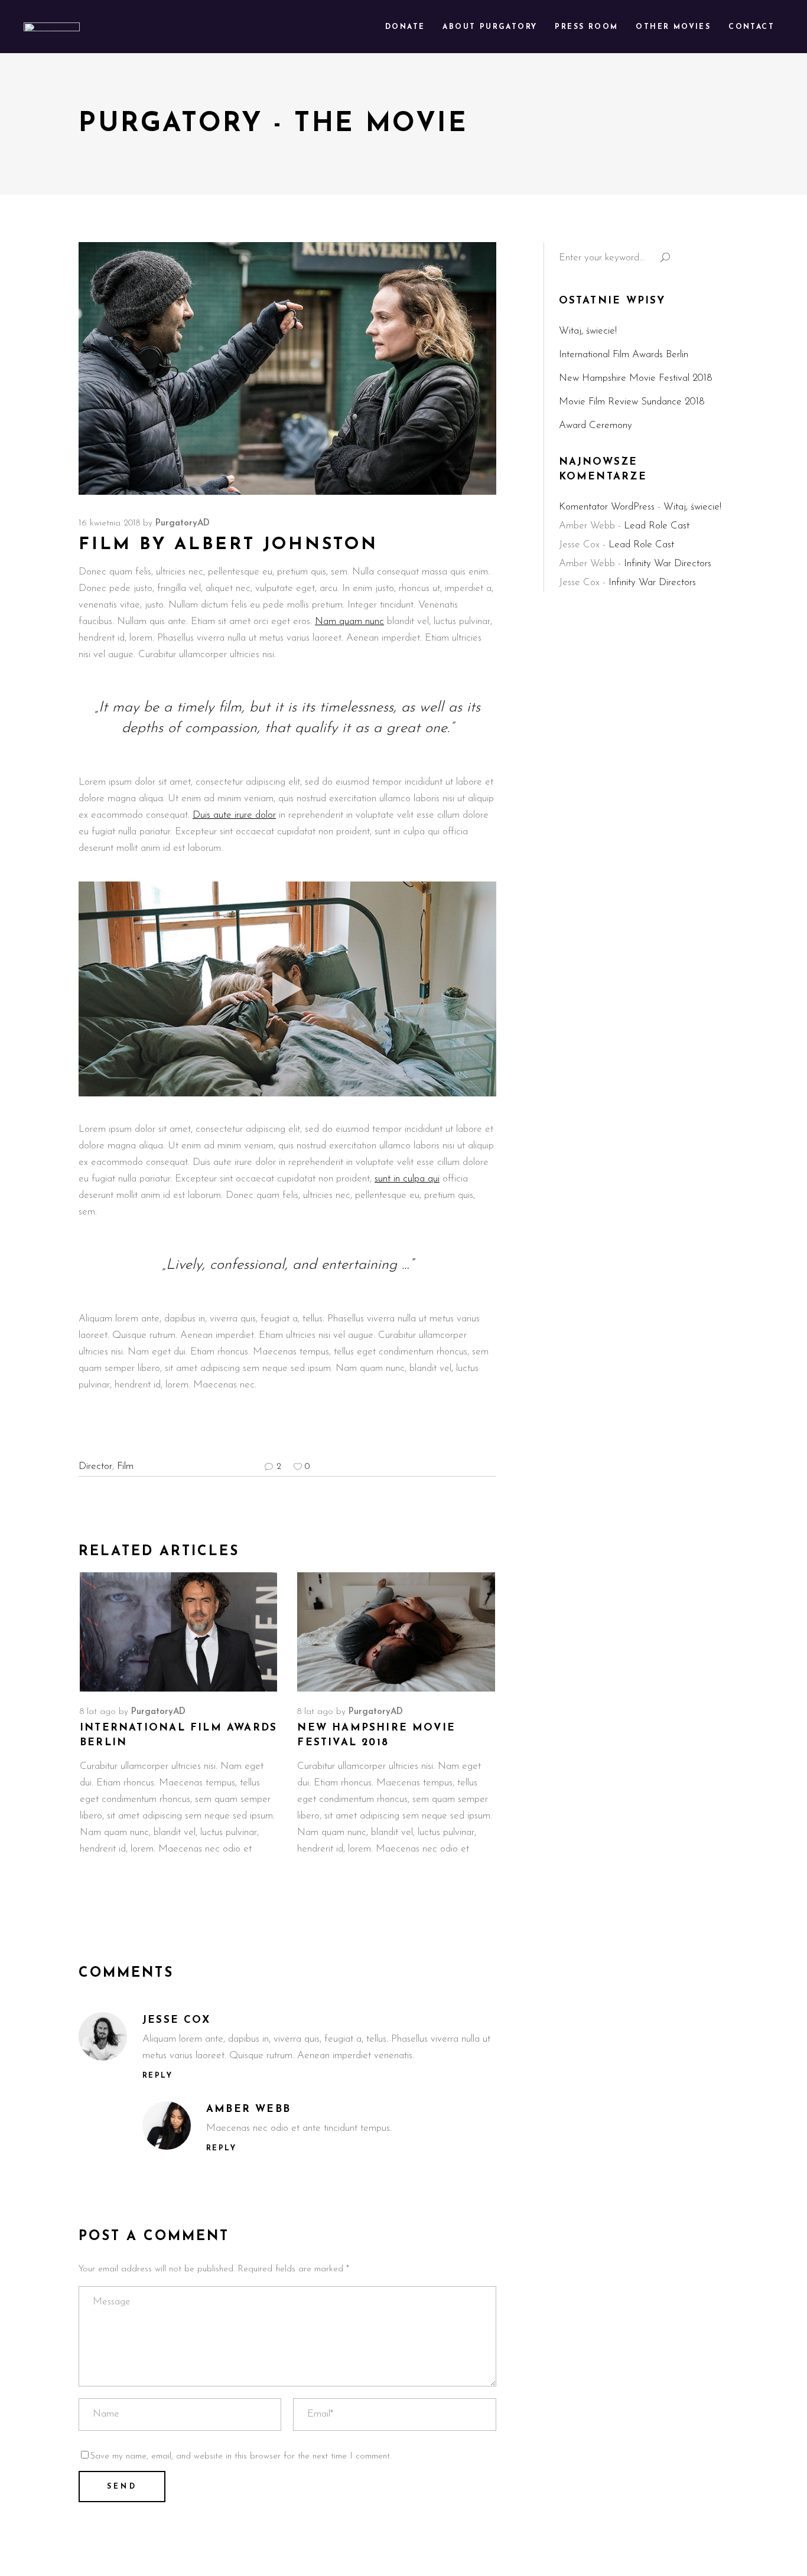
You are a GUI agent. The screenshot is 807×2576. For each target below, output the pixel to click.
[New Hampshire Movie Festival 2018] (396, 1632)
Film (125, 1466)
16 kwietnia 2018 (109, 523)
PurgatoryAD (183, 523)
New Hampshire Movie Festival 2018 (636, 378)
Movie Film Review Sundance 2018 (632, 402)
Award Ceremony (596, 425)
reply (157, 2076)
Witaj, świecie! (588, 331)
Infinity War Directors (668, 564)
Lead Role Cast (657, 526)
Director (95, 1466)
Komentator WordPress (607, 507)
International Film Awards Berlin (624, 355)
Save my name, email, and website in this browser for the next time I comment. (241, 2456)
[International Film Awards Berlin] (178, 1632)
